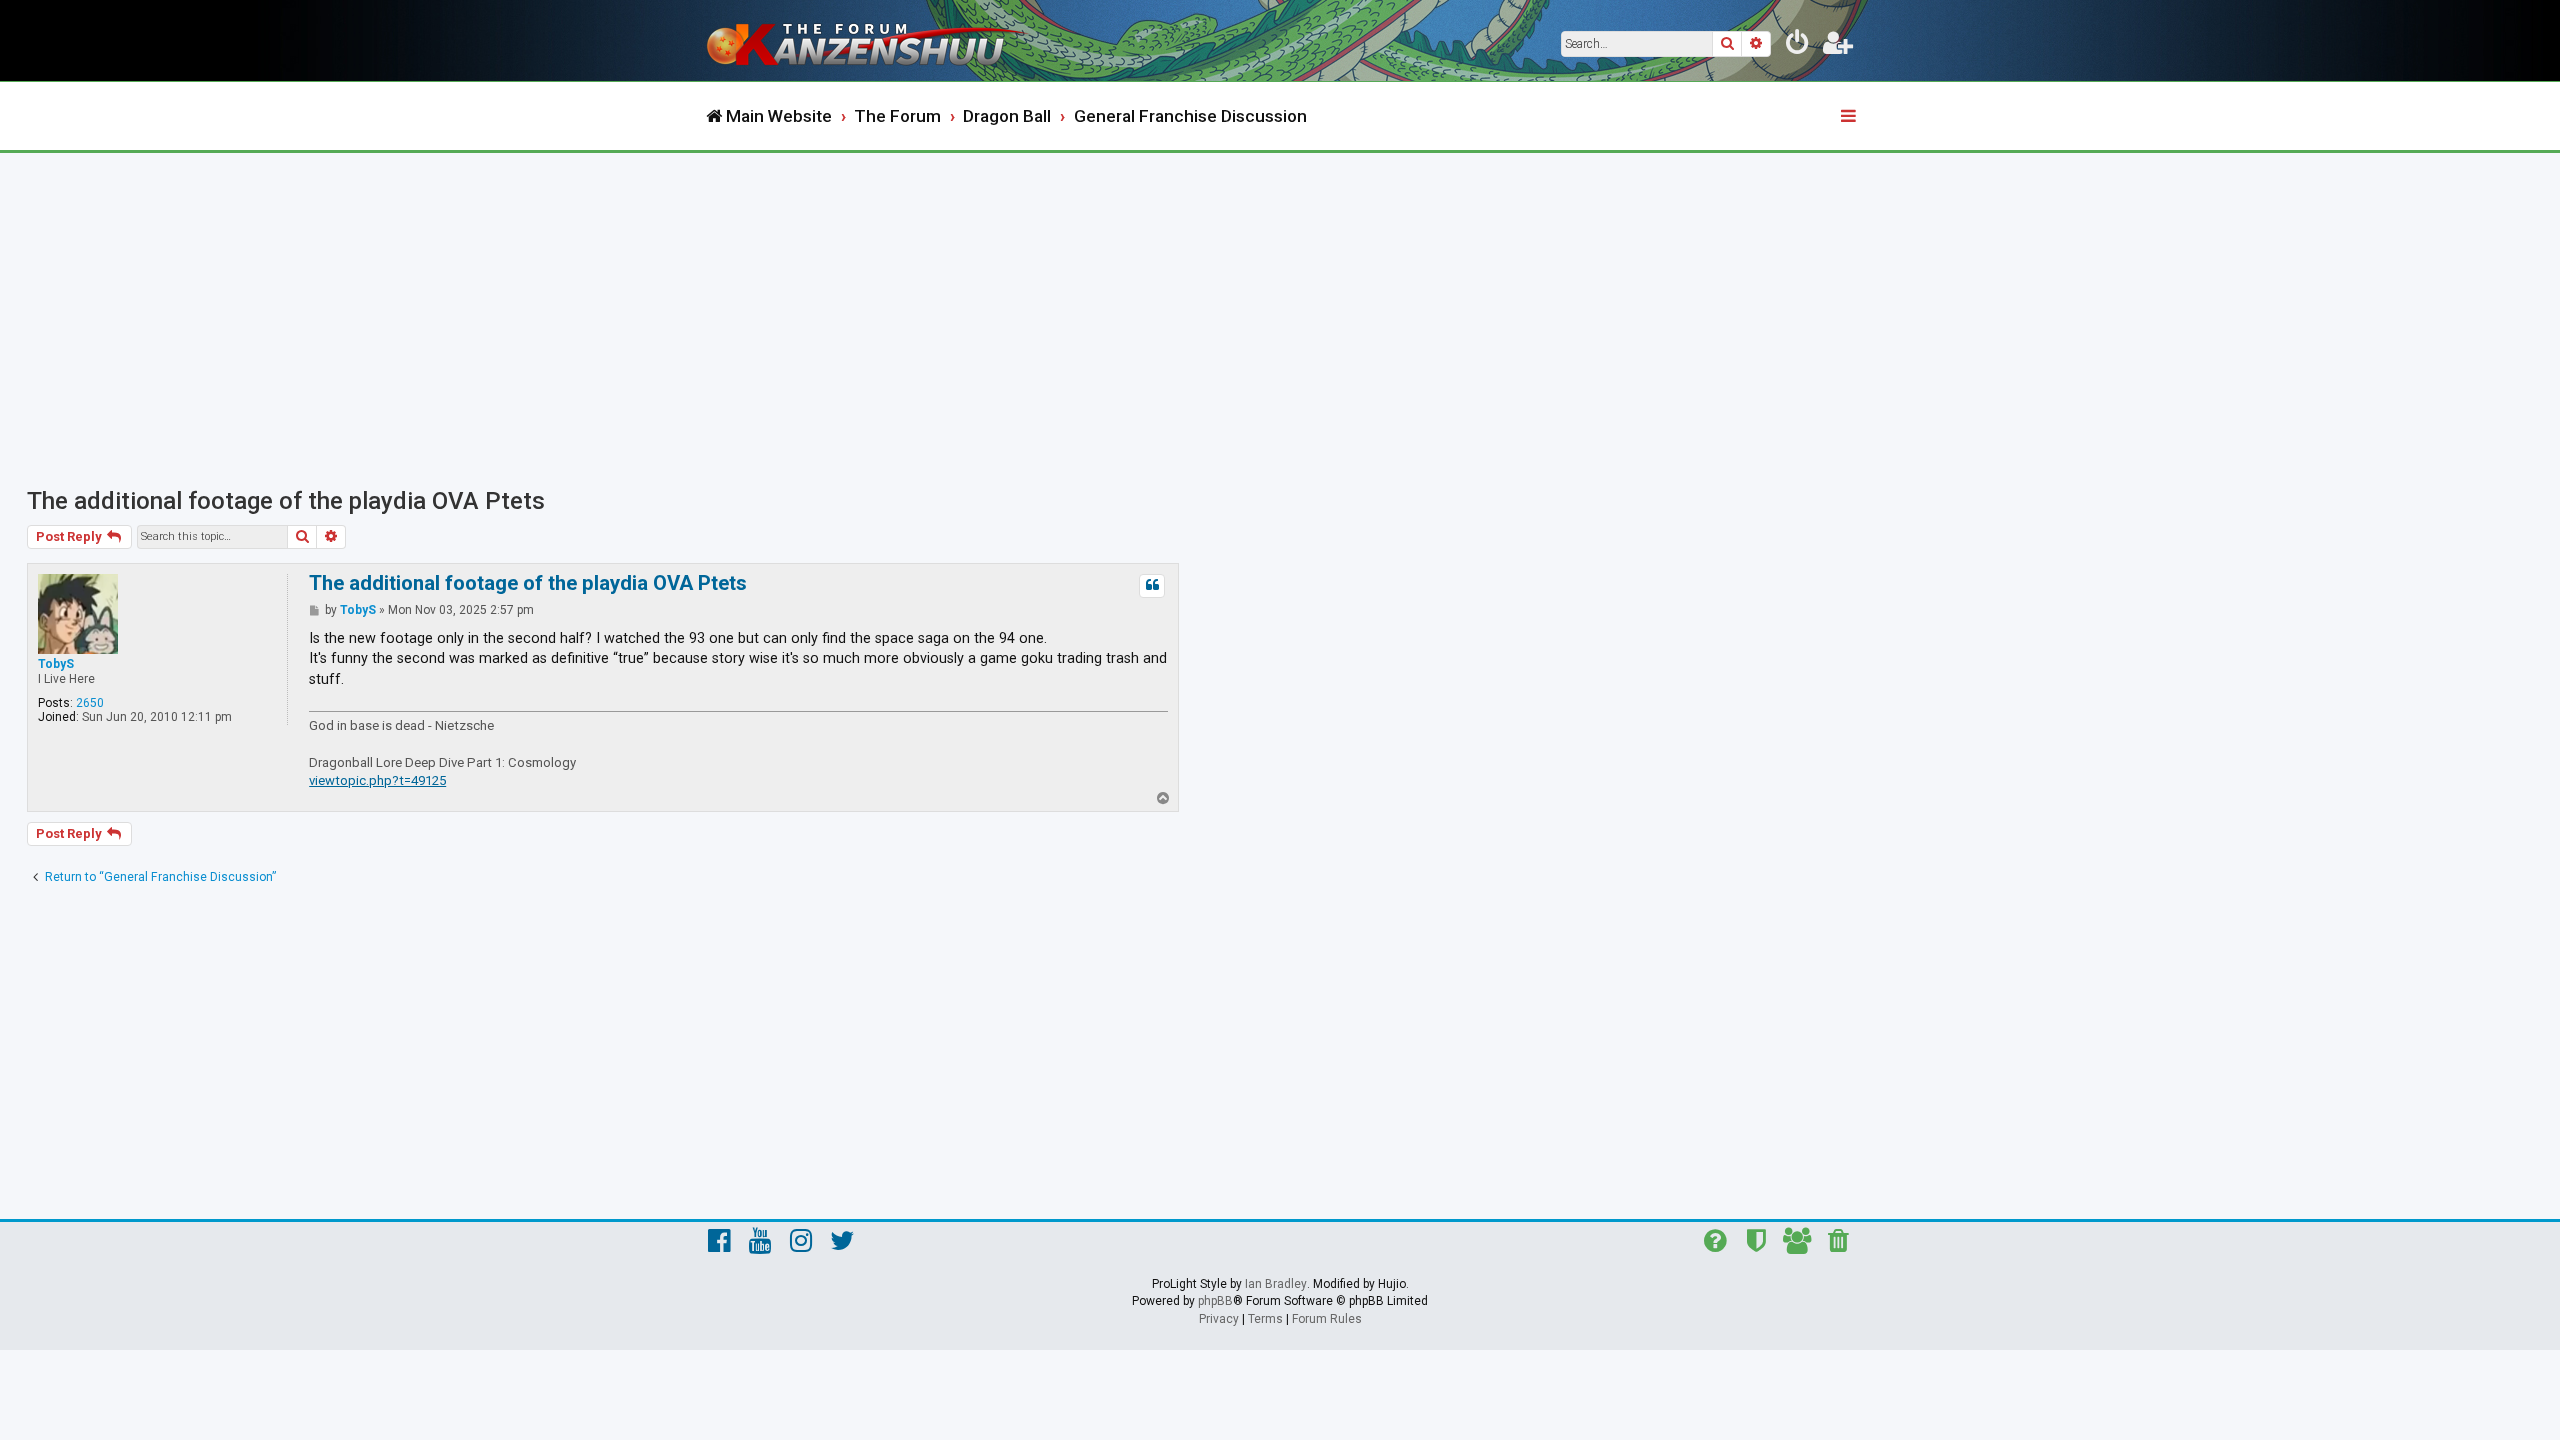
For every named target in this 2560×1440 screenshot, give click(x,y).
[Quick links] (1850, 117)
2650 (90, 703)
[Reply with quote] (1152, 586)
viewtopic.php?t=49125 (377, 780)
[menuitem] (1798, 46)
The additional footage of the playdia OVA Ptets (286, 501)
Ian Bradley (1276, 1284)
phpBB (1215, 1301)
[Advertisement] (1280, 303)
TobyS (56, 664)
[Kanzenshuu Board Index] (870, 40)
